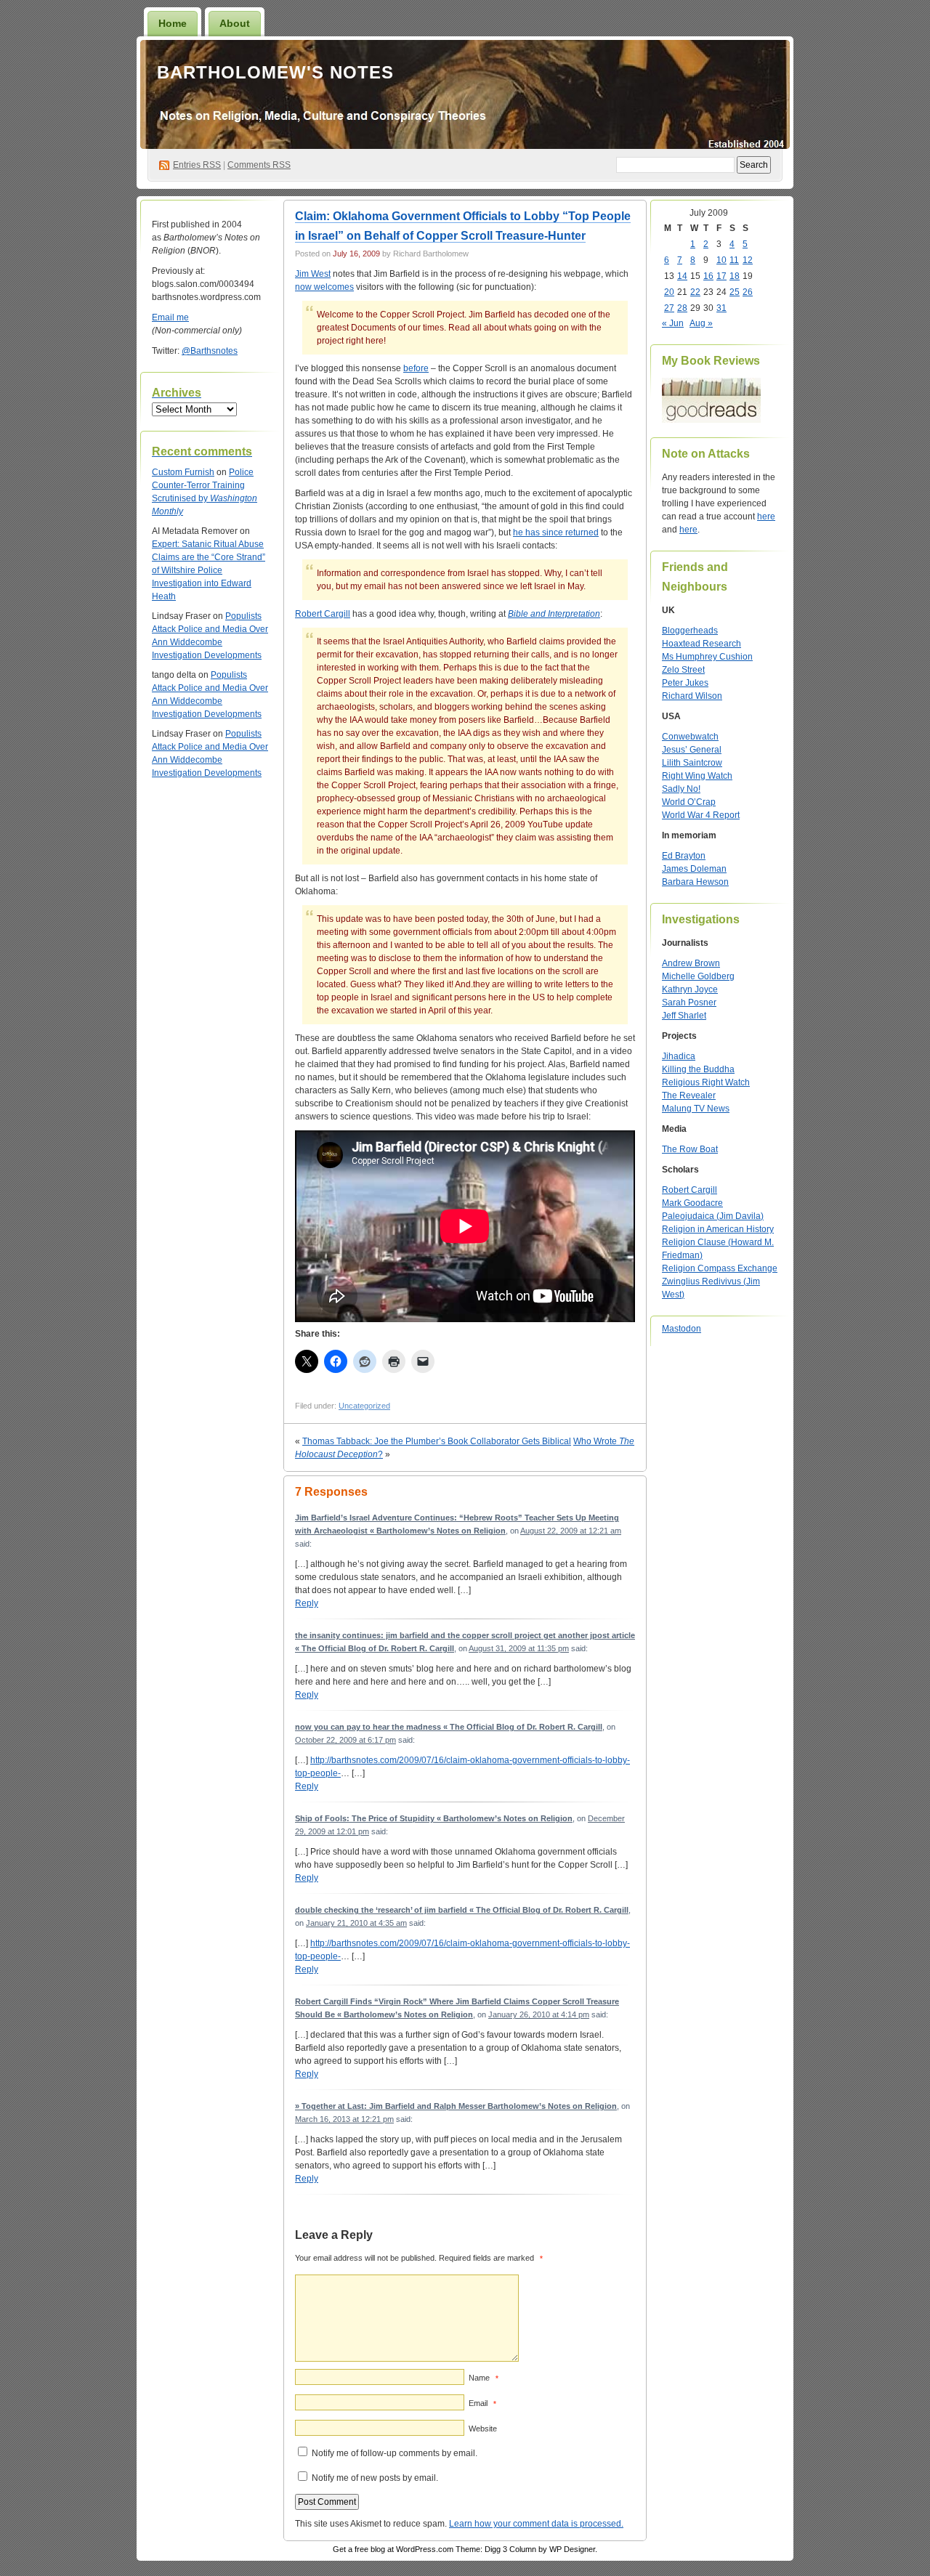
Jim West (313, 274)
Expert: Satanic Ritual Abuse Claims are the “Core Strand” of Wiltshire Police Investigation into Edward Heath (209, 570)
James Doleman (694, 869)
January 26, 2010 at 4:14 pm (539, 2014)
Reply (307, 1603)
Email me (170, 317)
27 (669, 308)
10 (721, 260)
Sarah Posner (689, 1003)
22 (695, 292)
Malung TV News (696, 1109)
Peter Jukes (685, 683)
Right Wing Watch (697, 776)
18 (735, 276)
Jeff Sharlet (684, 1016)
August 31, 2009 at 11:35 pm (519, 1648)
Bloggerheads (690, 631)
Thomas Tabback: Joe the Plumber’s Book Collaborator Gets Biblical (437, 1441)
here (766, 517)
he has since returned (556, 532)
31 (721, 308)
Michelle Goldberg (698, 976)
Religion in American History (718, 1229)
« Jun (673, 323)
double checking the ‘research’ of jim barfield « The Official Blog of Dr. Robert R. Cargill (462, 1910)
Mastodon (682, 1329)
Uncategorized (364, 1406)
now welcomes (324, 287)
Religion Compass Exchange (720, 1268)
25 (735, 292)
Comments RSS (259, 165)
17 (721, 276)
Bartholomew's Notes (275, 72)
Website (483, 2429)
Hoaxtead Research (701, 644)
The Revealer (689, 1095)
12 (748, 260)
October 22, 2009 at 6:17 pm (345, 1740)
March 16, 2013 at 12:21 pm (344, 2119)
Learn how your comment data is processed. (536, 2524)
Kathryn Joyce (690, 989)
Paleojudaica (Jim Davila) (713, 1216)
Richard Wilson (692, 696)
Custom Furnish (183, 472)
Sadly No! (681, 789)
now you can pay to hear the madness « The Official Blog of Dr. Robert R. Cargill (449, 1727)
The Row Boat (690, 1149)
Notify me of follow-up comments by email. (395, 2453)
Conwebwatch (690, 737)
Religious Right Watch (706, 1082)
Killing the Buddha (698, 1069)
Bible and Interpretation (554, 614)
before (416, 368)
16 (708, 276)
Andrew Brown (691, 963)
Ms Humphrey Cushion (707, 657)
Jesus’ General (692, 750)
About (235, 23)
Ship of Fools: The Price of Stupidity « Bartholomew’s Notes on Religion (434, 1818)
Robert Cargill (323, 614)
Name (484, 2378)
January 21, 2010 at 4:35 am (356, 1923)
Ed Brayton (684, 856)
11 (734, 260)
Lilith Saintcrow (692, 763)
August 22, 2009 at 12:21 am (571, 1531)
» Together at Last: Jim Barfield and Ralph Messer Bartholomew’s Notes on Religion (456, 2106)
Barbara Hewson (695, 882)
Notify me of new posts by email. (375, 2478)
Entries (197, 165)
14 (682, 276)
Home (173, 23)
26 (748, 292)
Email (482, 2403)
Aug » (701, 323)
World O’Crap (689, 802)
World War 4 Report (701, 815)
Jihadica (679, 1056)
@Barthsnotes (210, 351)
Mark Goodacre (692, 1203)
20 (669, 292)
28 (682, 308)
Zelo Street (683, 670)
